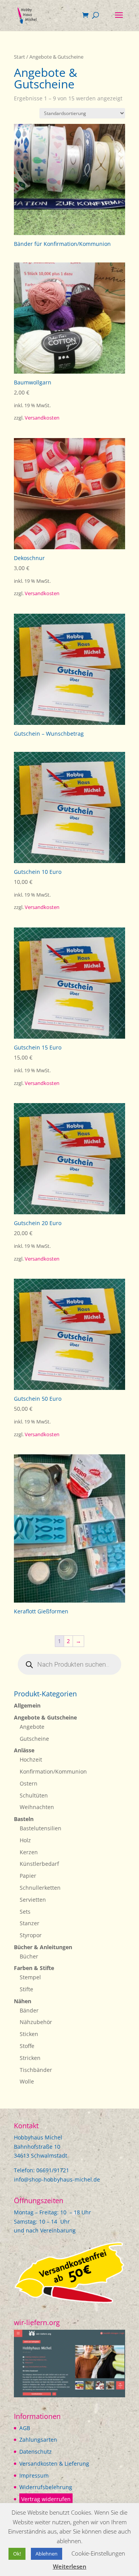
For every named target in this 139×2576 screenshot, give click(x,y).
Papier (28, 1876)
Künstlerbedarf (39, 1864)
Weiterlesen (70, 2566)
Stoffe (27, 2046)
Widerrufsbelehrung (46, 2487)
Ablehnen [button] (47, 2554)
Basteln (24, 1819)
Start (19, 57)
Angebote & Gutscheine (45, 1717)
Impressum (34, 2475)
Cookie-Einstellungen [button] (98, 2553)
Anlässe (24, 1750)
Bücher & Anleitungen (43, 1947)
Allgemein (27, 1705)
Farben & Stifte (34, 1968)
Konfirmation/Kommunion (53, 1771)
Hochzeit (31, 1759)
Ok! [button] (17, 2554)
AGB (25, 2428)
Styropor (31, 1935)
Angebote (32, 1727)
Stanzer (30, 1923)
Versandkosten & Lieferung (54, 2463)
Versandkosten (42, 418)
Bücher (29, 1956)
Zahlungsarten (38, 2440)
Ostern (29, 1783)
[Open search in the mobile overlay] (69, 1664)
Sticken (29, 2034)
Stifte (26, 1989)
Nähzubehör (36, 2022)
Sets (25, 1912)
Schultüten (34, 1795)
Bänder (29, 2010)
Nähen (23, 2001)
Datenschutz (36, 2452)
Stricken (30, 2058)
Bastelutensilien (41, 1828)
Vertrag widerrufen (46, 2499)
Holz (25, 1840)
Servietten (33, 1900)
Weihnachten (37, 1807)
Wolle (27, 2081)
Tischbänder (36, 2070)
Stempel (30, 1977)
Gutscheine (34, 1739)
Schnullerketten (40, 1888)
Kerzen (29, 1852)
